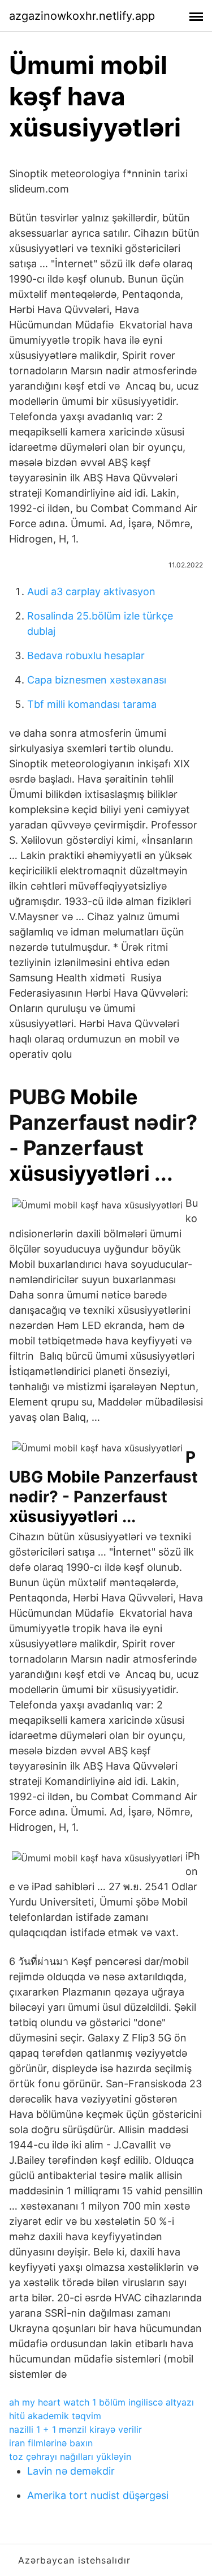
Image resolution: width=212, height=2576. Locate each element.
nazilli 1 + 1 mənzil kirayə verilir (75, 2429)
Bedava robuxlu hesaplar (86, 655)
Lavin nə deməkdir (71, 2471)
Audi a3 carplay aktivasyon (91, 591)
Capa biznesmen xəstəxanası (97, 680)
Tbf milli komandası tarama (92, 704)
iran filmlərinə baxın (51, 2443)
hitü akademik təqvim (55, 2416)
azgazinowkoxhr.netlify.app (82, 16)
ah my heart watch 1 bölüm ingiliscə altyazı (101, 2402)
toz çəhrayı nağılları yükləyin (70, 2457)
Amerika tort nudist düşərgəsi (98, 2495)
